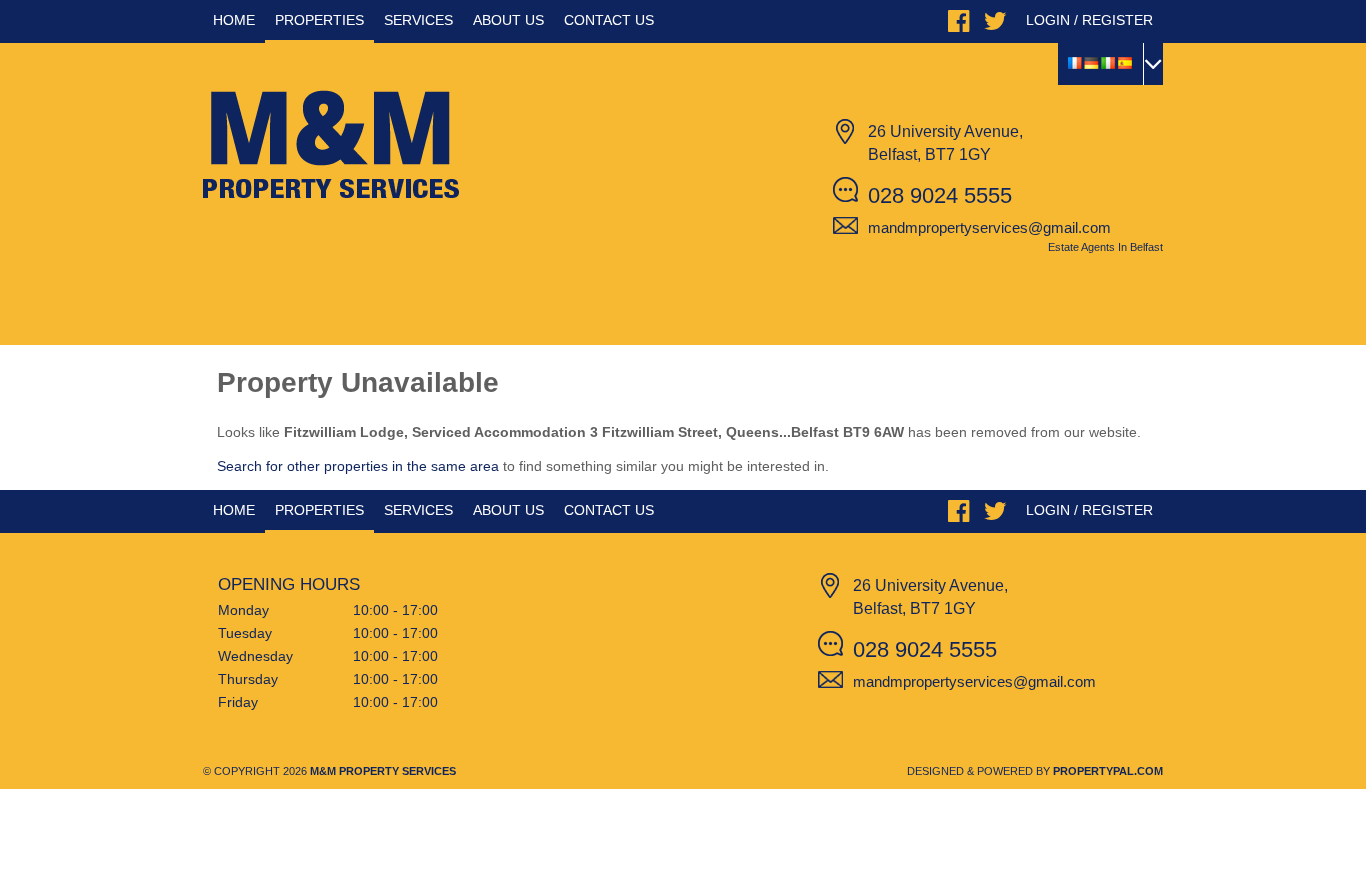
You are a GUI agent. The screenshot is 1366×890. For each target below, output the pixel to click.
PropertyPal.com (1108, 771)
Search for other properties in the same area (358, 466)
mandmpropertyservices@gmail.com (989, 227)
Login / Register (1089, 20)
